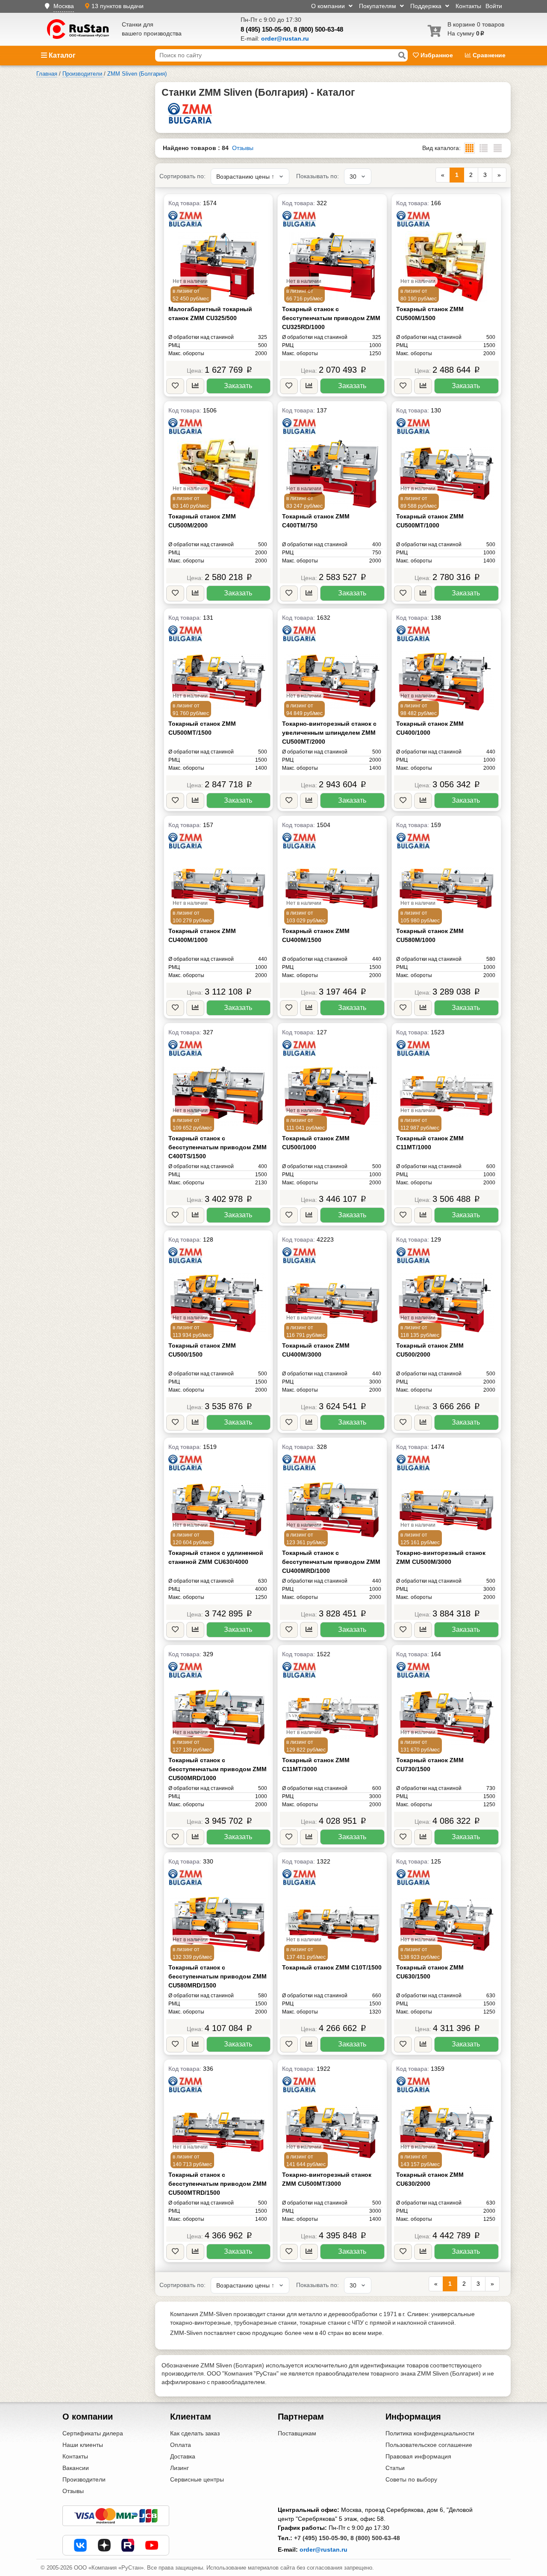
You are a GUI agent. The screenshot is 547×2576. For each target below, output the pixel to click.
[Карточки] (484, 148)
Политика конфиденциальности (430, 2433)
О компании (329, 6)
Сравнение (488, 55)
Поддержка (427, 6)
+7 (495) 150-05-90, (321, 2538)
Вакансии (76, 2468)
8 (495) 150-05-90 (265, 29)
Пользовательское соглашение (429, 2445)
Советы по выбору (411, 2479)
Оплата (181, 2445)
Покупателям (378, 6)
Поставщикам (297, 2433)
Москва (64, 6)
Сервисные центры (197, 2479)
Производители (84, 2479)
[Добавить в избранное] (175, 386)
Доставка (183, 2456)
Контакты (468, 6)
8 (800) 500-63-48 (318, 29)
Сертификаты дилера (93, 2433)
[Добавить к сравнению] (195, 386)
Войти (494, 6)
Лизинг (179, 2468)
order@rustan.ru (323, 2550)
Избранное (437, 55)
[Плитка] (469, 148)
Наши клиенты (83, 2445)
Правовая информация (418, 2456)
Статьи (395, 2468)
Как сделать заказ (195, 2433)
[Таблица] (498, 148)
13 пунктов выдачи (118, 6)
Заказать (238, 386)
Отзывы (243, 148)
